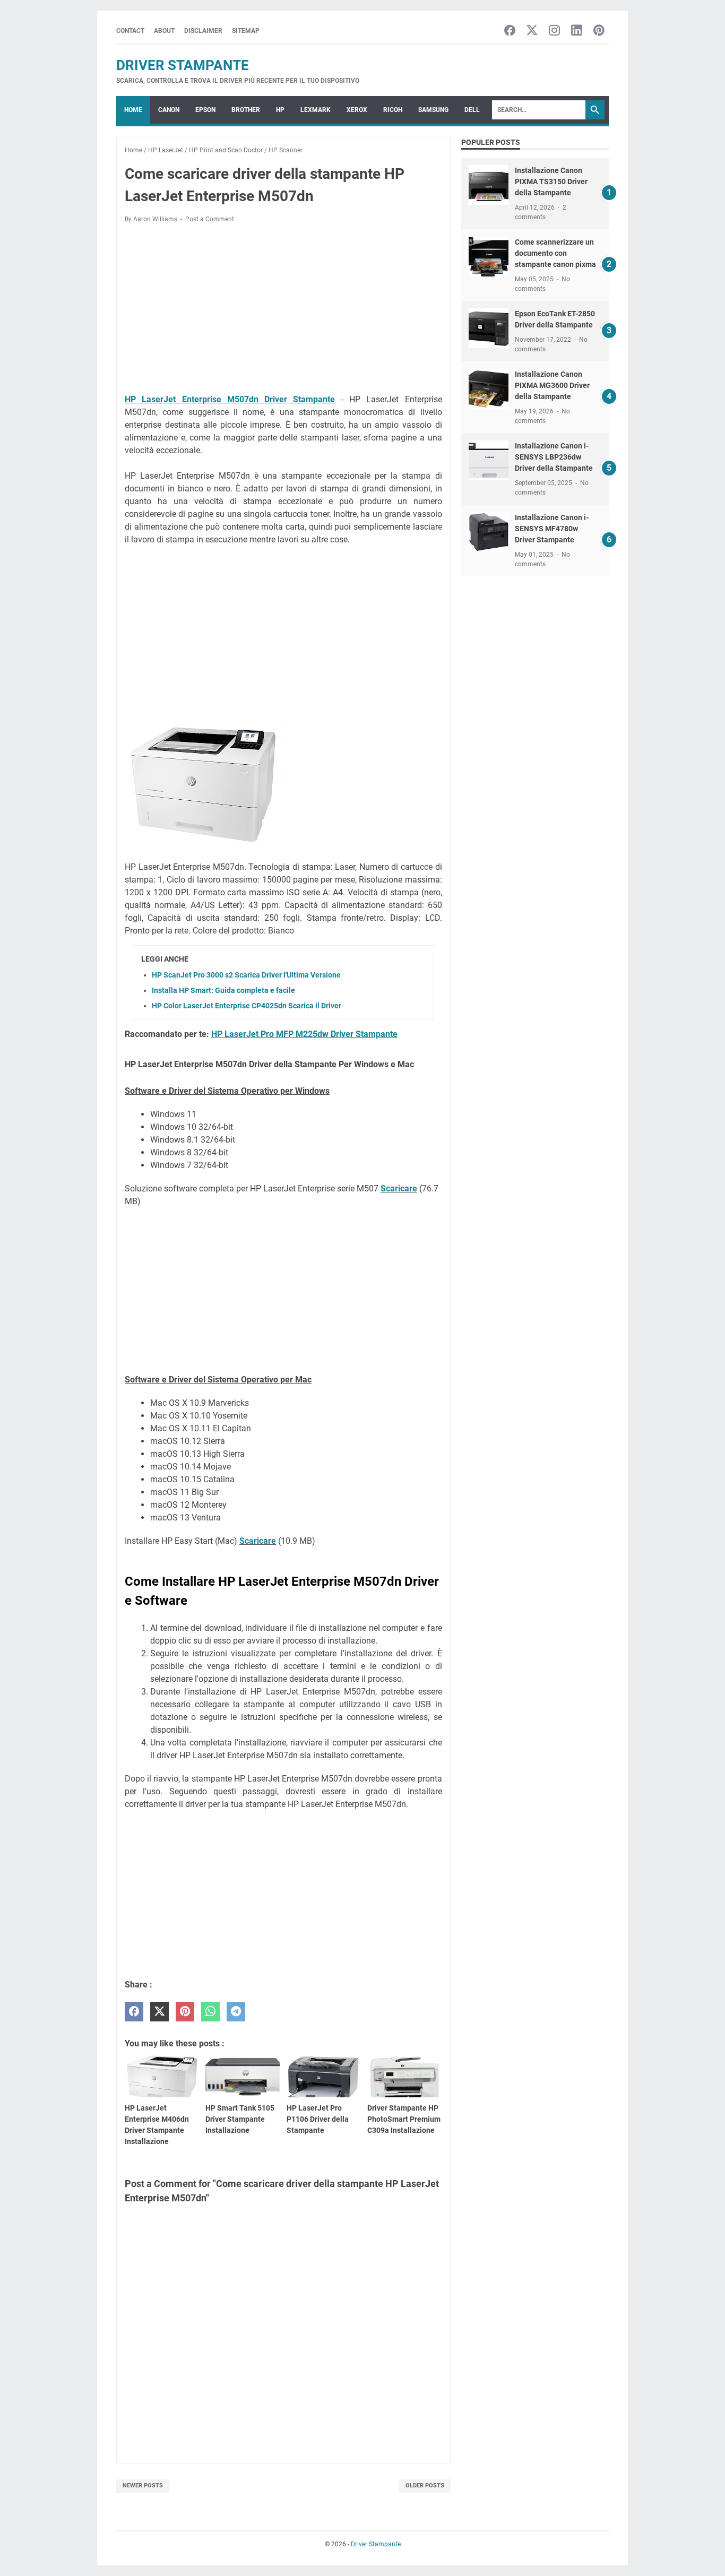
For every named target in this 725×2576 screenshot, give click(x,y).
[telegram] (236, 2012)
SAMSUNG (433, 110)
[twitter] (159, 2012)
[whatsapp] (210, 2012)
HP (280, 110)
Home (133, 110)
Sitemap (246, 31)
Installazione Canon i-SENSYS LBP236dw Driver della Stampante (554, 457)
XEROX (357, 110)
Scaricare (399, 1188)
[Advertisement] (283, 310)
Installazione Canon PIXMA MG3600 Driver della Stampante (552, 385)
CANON (169, 110)
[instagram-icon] (554, 31)
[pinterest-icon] (599, 31)
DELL (472, 110)
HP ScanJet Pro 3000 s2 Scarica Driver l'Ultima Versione (246, 975)
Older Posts (425, 2486)
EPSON (205, 110)
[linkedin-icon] (577, 31)
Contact (130, 31)
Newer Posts (143, 2486)
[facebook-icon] (510, 31)
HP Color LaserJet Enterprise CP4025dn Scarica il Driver (247, 1006)
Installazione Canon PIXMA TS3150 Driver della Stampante (551, 181)
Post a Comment (210, 219)
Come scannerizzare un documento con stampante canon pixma (555, 253)
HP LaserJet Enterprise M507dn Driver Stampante (230, 399)
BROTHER (246, 110)
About (164, 31)
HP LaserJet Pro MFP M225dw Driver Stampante (304, 1034)
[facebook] (134, 2012)
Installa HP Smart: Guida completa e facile (223, 990)
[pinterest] (185, 2012)
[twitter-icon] (532, 31)
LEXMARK (316, 110)
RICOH (393, 110)
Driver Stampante (183, 65)
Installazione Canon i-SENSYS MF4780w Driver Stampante (552, 529)
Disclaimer (203, 31)
